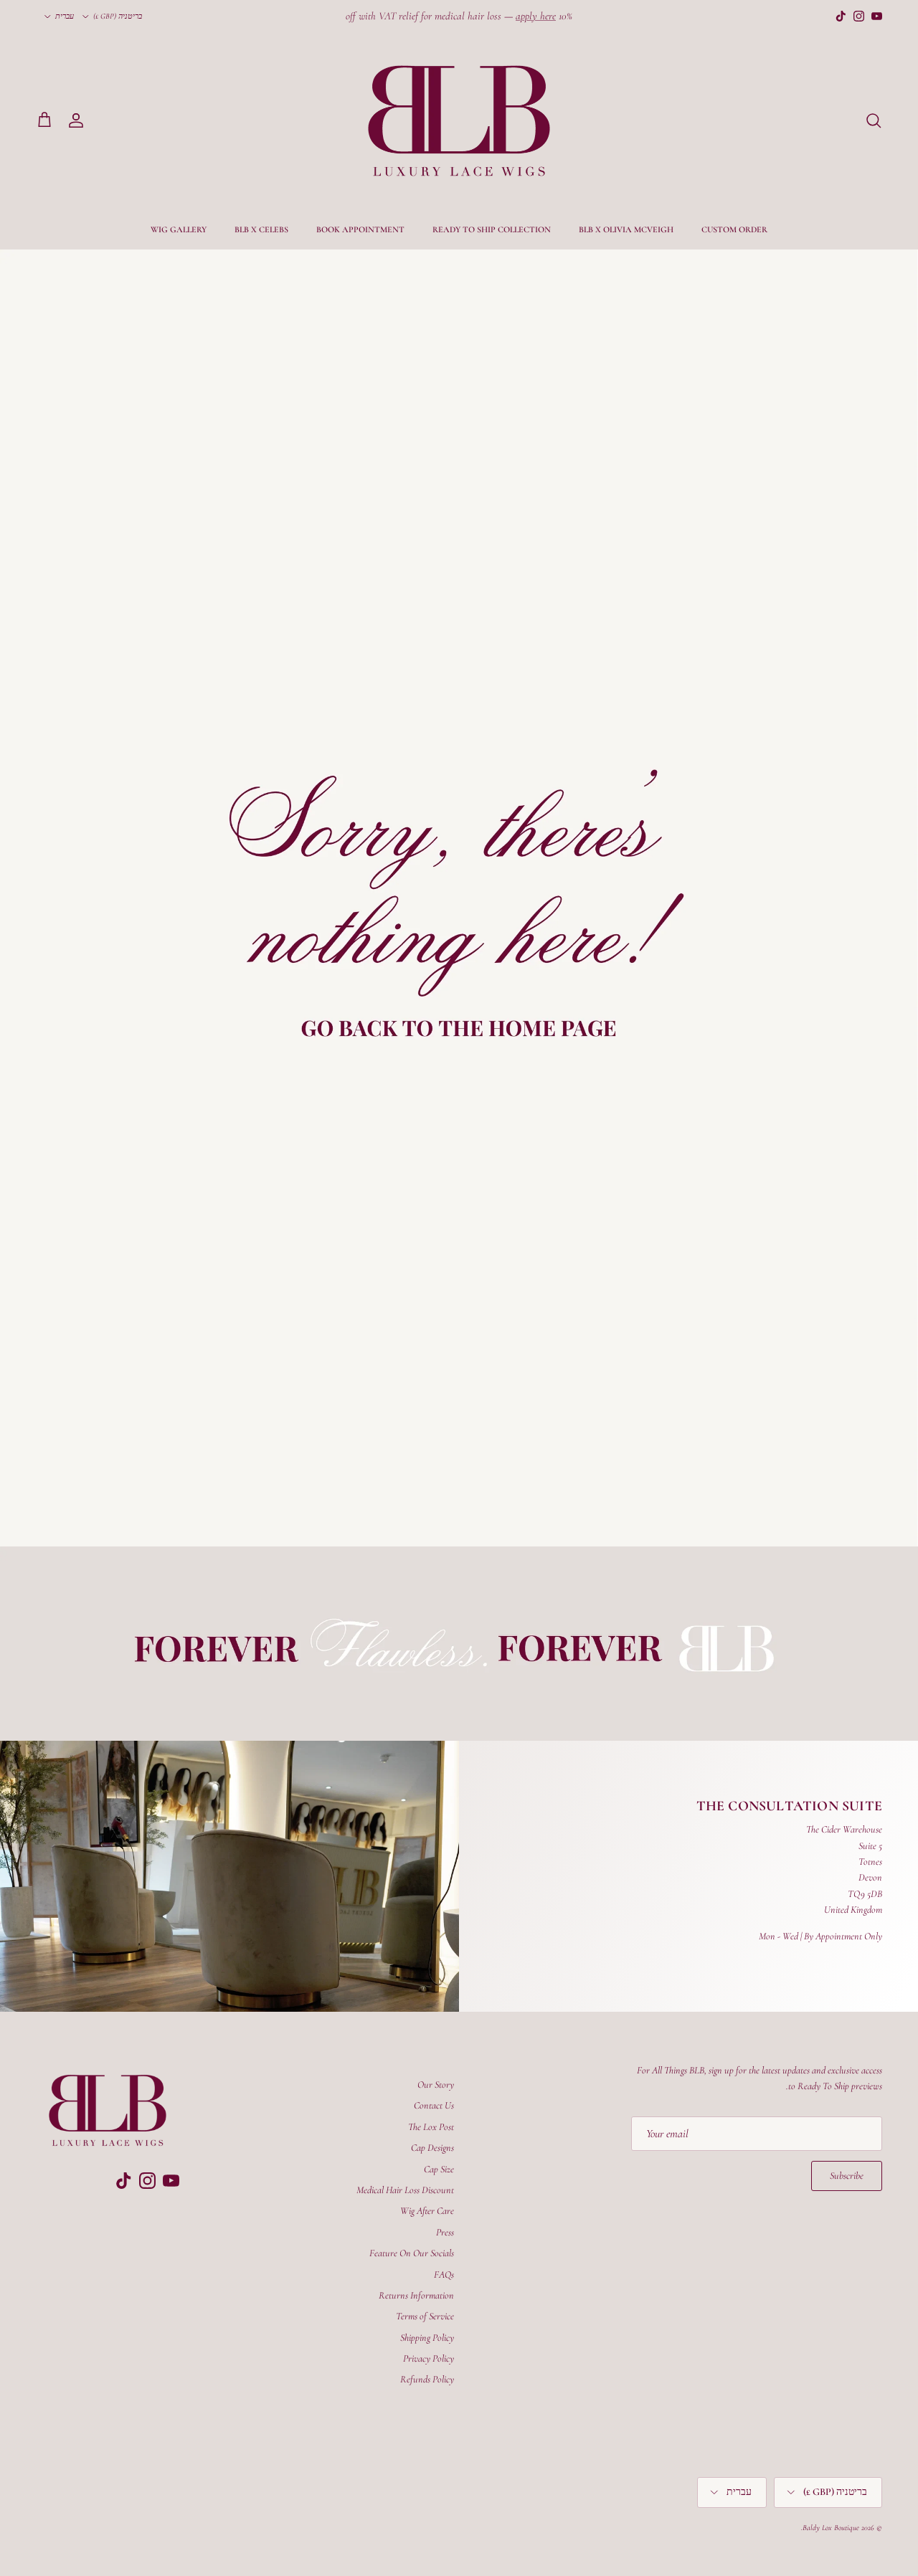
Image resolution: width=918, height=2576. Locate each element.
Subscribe (847, 2176)
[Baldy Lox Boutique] (459, 121)
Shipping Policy (427, 2338)
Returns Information (416, 2295)
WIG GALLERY (179, 229)
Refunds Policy (427, 2379)
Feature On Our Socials (412, 2253)
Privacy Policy (429, 2358)
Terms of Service (425, 2316)
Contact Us (434, 2105)
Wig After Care (427, 2211)
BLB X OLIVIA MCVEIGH (626, 229)
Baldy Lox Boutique (831, 2528)
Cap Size (439, 2169)
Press (445, 2232)
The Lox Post (431, 2127)
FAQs (444, 2275)
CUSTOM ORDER (734, 229)
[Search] (874, 120)
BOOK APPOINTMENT (360, 229)
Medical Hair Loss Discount (405, 2190)
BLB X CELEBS (261, 229)
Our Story (436, 2085)
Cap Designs (432, 2148)
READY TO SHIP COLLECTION (492, 229)
